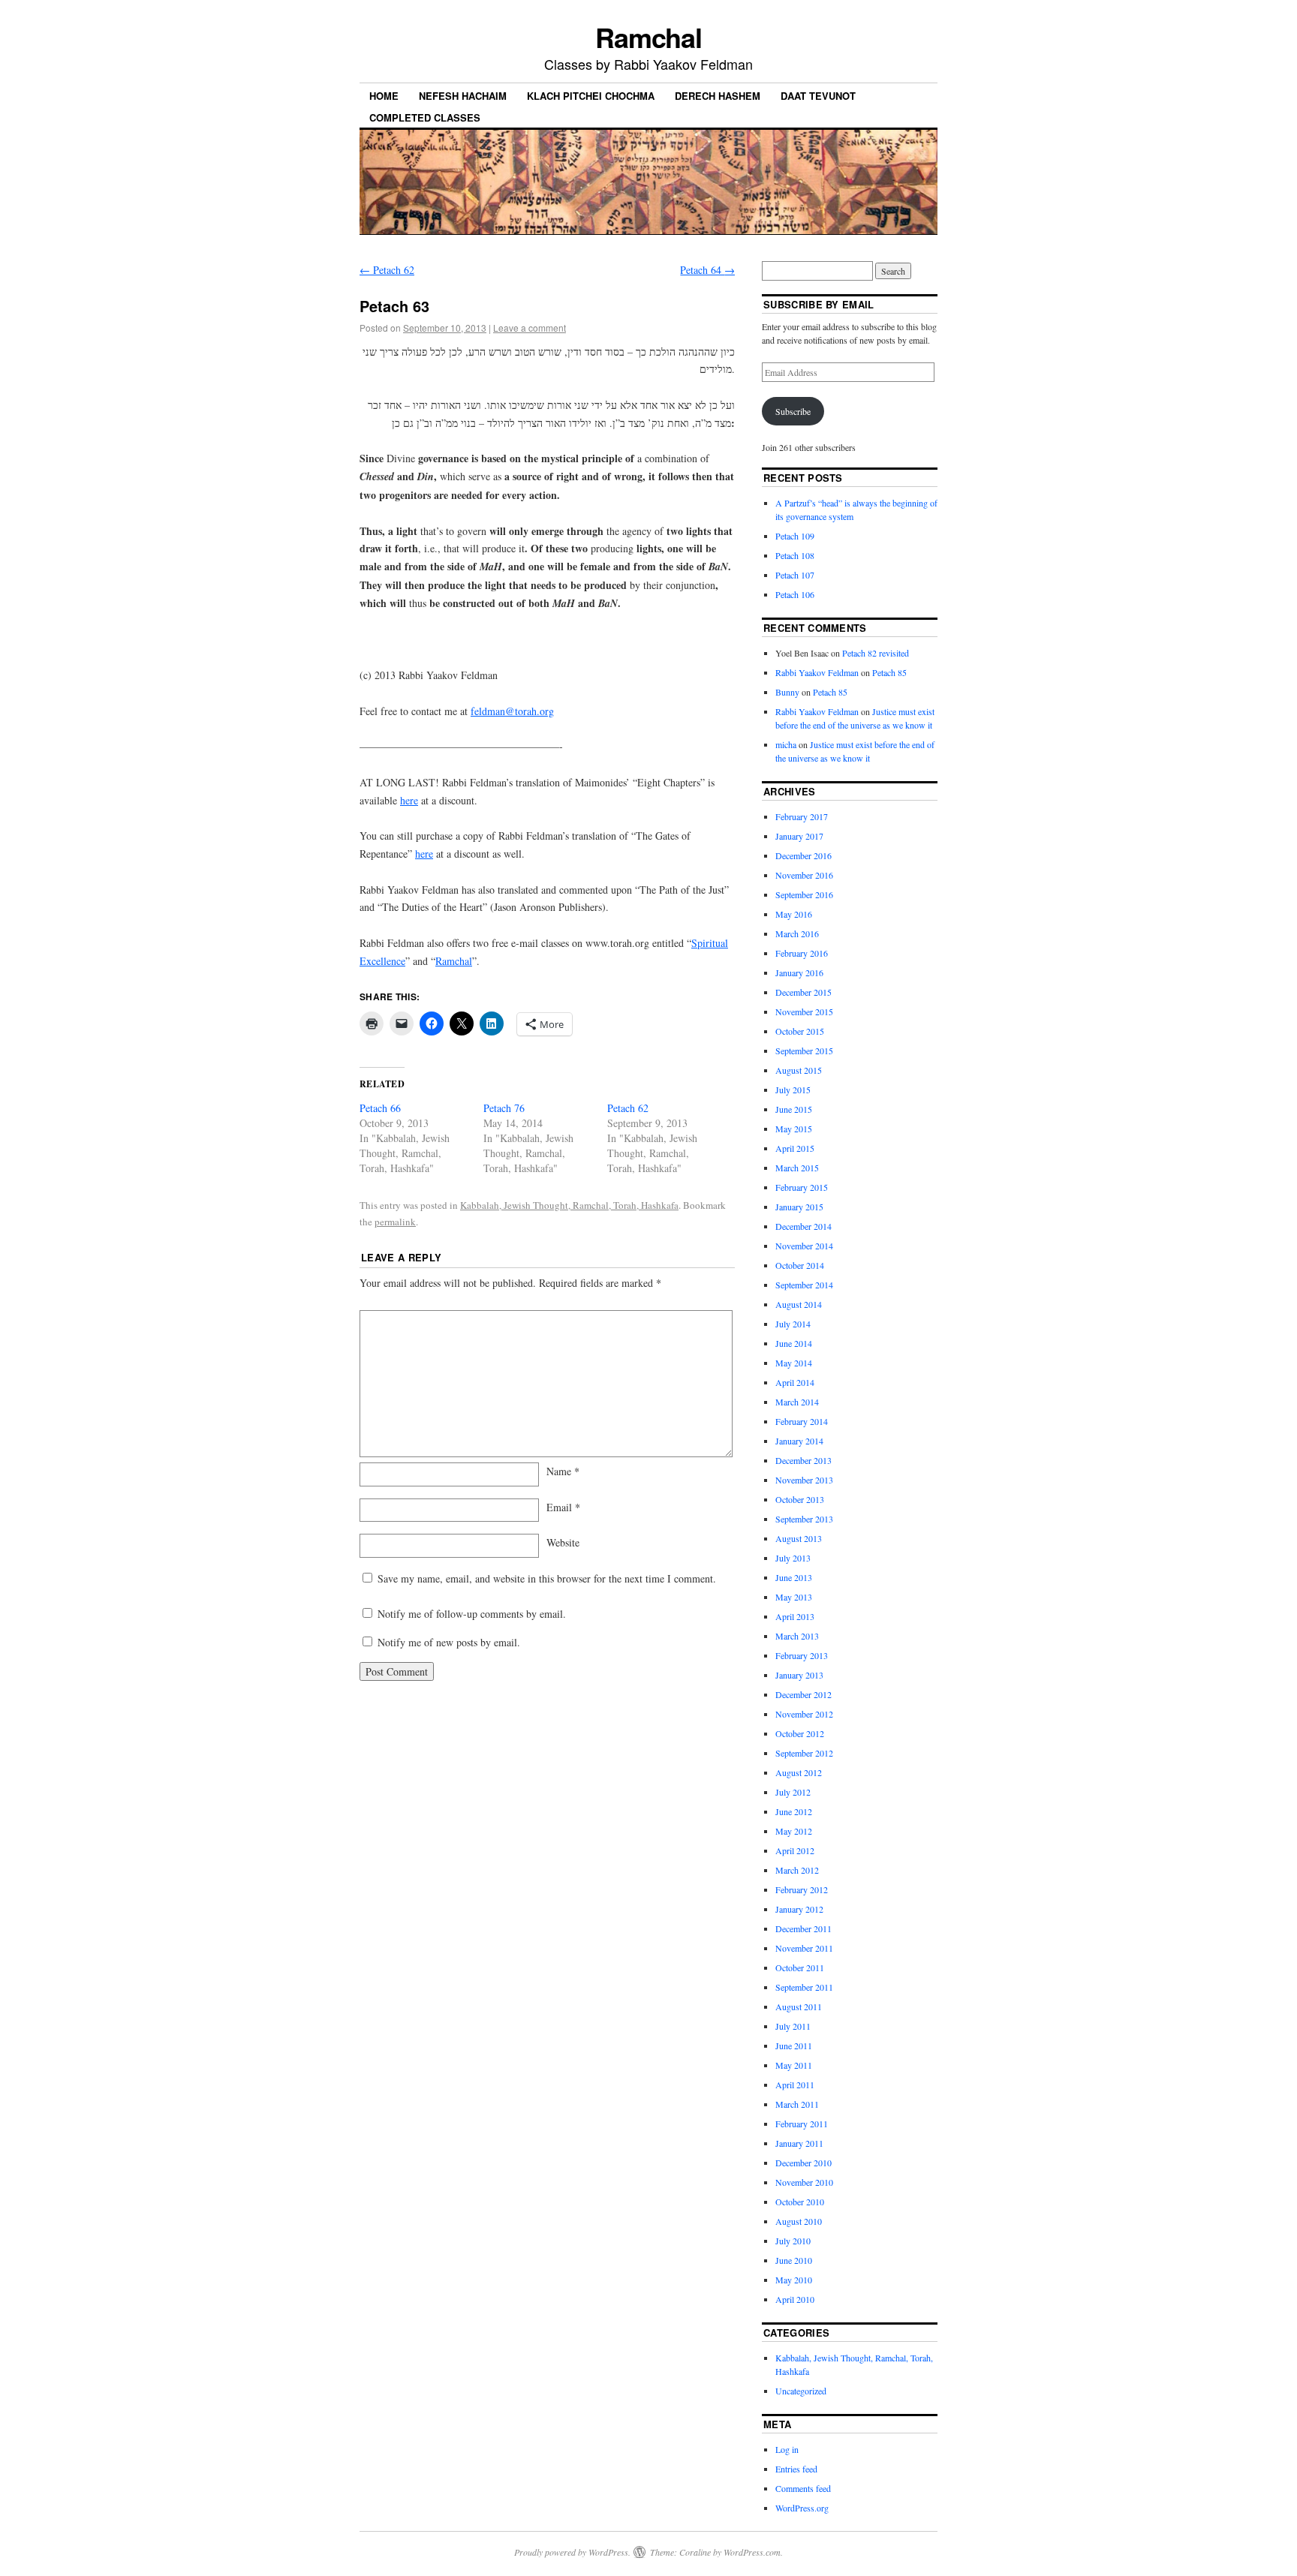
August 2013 (799, 1538)
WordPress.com (752, 2552)
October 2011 (800, 1967)
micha (786, 744)
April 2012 (795, 1850)
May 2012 (794, 1831)
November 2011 (804, 1948)
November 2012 (804, 1714)
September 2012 (804, 1753)
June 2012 (794, 1811)
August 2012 (799, 1772)
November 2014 (804, 1246)
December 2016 (803, 855)
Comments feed (803, 2488)
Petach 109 (795, 536)
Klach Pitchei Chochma (591, 96)
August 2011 (799, 2006)
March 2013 (797, 1636)
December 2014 (803, 1226)
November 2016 (804, 875)
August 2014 (799, 1304)
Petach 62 (387, 270)
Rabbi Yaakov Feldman (817, 672)
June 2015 (794, 1109)
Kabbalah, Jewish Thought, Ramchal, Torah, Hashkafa (569, 1205)
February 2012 (802, 1889)
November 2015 (804, 1011)
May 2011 (794, 2065)
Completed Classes (425, 117)
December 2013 (803, 1460)
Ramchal (648, 37)
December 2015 (803, 992)
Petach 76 (504, 1108)
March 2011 (797, 2104)
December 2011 (803, 1928)
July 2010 (793, 2241)
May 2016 (794, 914)
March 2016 (797, 933)
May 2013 (794, 1597)
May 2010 (794, 2280)
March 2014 (797, 1402)
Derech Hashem (718, 96)
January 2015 (799, 1207)
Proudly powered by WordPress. (572, 2552)
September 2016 (804, 894)
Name (563, 1471)
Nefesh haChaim (463, 96)
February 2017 (802, 816)
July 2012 (793, 1792)
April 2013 (795, 1616)
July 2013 (793, 1558)
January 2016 (799, 972)
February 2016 (802, 953)
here (409, 800)
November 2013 (804, 1480)
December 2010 (803, 2163)
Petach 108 (795, 555)
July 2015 (793, 1090)
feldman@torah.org (512, 711)
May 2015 (794, 1129)
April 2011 (795, 2085)
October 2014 (800, 1265)
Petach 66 (380, 1108)
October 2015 (800, 1031)
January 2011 (799, 2143)
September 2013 (804, 1519)
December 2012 (803, 1694)
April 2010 (795, 2299)
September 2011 (804, 1987)
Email (563, 1507)
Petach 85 (889, 672)
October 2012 (800, 1733)
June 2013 (794, 1577)
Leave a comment (530, 328)
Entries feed (796, 2469)
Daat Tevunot (818, 96)
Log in (787, 2449)
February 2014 (802, 1421)
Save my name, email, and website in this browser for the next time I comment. (547, 1578)
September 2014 (804, 1285)
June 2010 (794, 2260)
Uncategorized (801, 2391)
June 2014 (794, 1343)
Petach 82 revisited (876, 653)
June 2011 (794, 2045)
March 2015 (797, 1168)
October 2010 (800, 2202)
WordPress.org (802, 2508)
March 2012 (797, 1870)
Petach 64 (707, 270)
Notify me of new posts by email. (449, 1642)
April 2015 (795, 1148)
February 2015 (802, 1187)
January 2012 (799, 1909)
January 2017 (799, 836)
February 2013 (802, 1655)
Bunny (787, 692)
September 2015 (804, 1051)
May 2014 (794, 1363)
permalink (395, 1222)
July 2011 (793, 2026)
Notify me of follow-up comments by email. (472, 1614)
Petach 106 (795, 594)
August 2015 (799, 1070)
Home (384, 96)
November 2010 (804, 2182)
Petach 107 (795, 575)
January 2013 (799, 1675)
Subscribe (793, 411)
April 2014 (795, 1382)
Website (563, 1542)
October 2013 (800, 1499)
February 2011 (802, 2124)
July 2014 (793, 1324)
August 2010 (799, 2221)
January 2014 (799, 1441)
